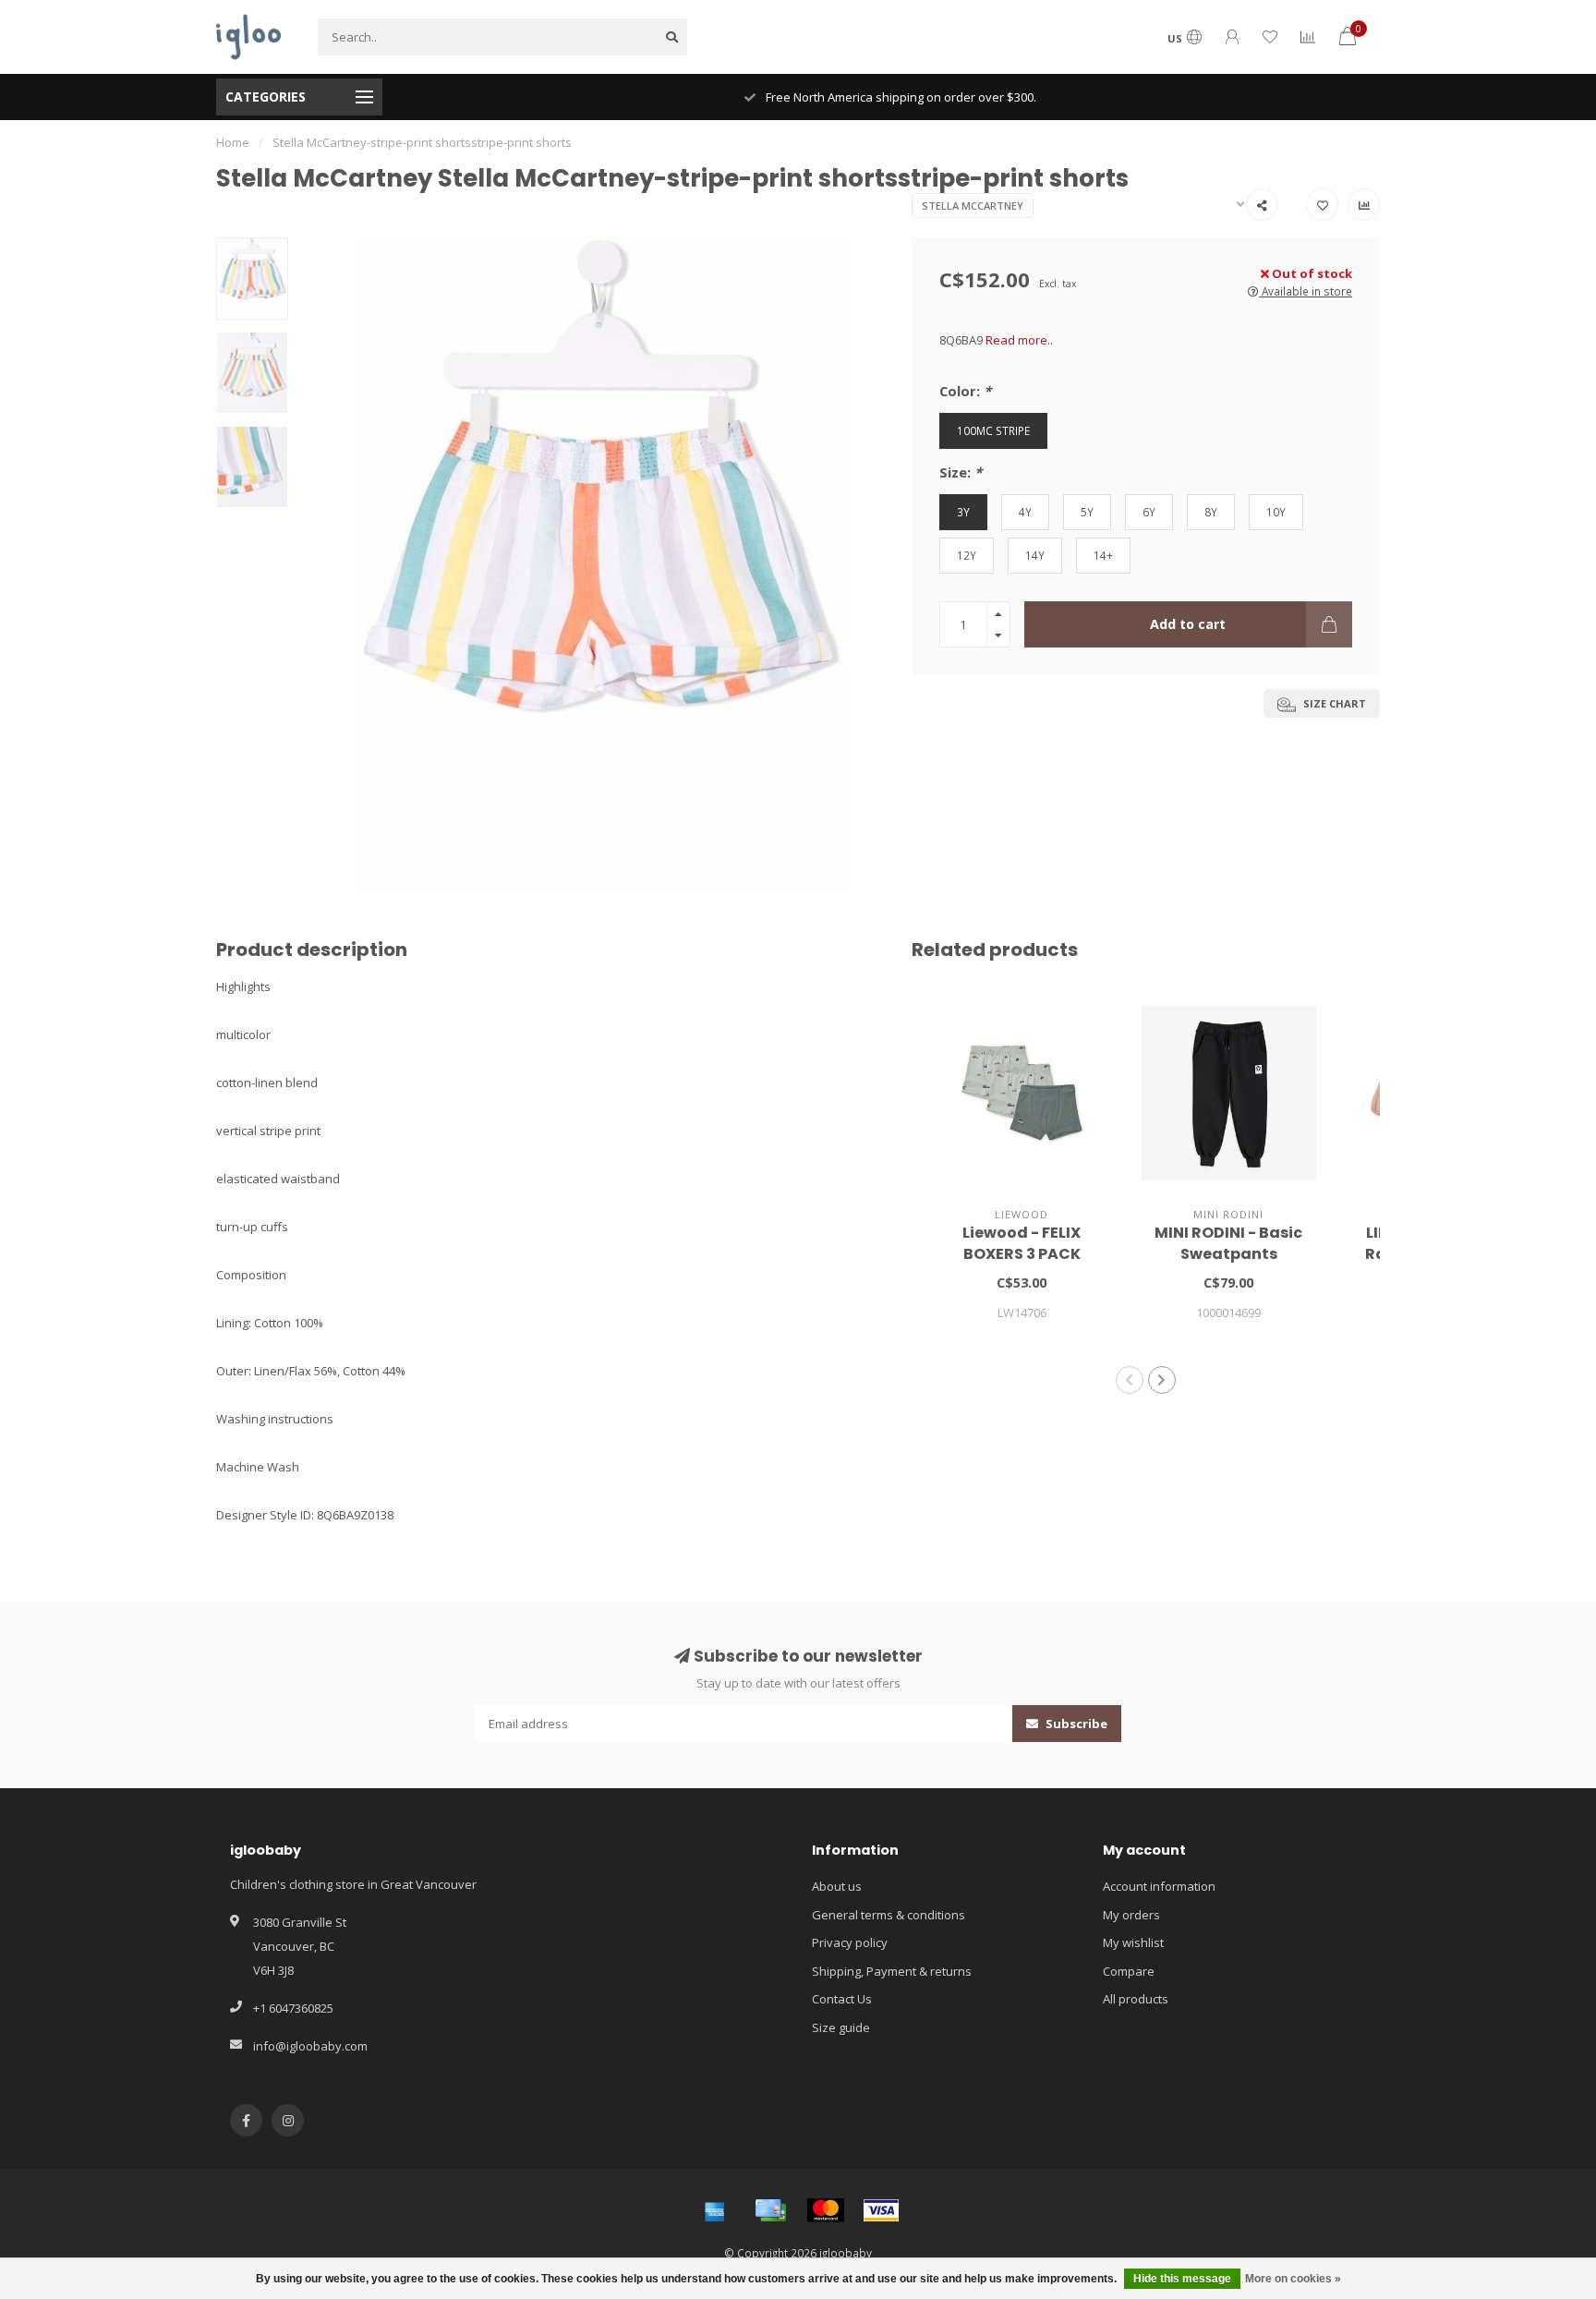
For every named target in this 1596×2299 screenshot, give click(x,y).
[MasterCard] (826, 2210)
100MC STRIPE (993, 430)
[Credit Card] (770, 2210)
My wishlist (1133, 1942)
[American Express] (715, 2210)
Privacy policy (850, 1942)
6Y (1149, 512)
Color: (965, 391)
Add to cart (1188, 624)
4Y (1025, 512)
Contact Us (842, 1999)
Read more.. (1019, 340)
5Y (1087, 512)
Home (233, 142)
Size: (961, 472)
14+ (1103, 555)
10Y (1276, 512)
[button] (1130, 1380)
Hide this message (1182, 2279)
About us (837, 1886)
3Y (963, 512)
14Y (1035, 555)
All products (1136, 1999)
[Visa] (881, 2210)
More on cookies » (1293, 2279)
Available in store (1306, 291)
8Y (1211, 512)
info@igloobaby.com (310, 2046)
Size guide (841, 2027)
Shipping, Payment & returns (892, 1971)
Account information (1159, 1886)
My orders (1131, 1915)
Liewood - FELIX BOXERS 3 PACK (1022, 1243)
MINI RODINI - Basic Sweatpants (1228, 1243)
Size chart (1333, 703)
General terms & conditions (889, 1915)
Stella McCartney (973, 206)
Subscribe (1075, 1724)
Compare (1129, 1971)
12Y (967, 555)
